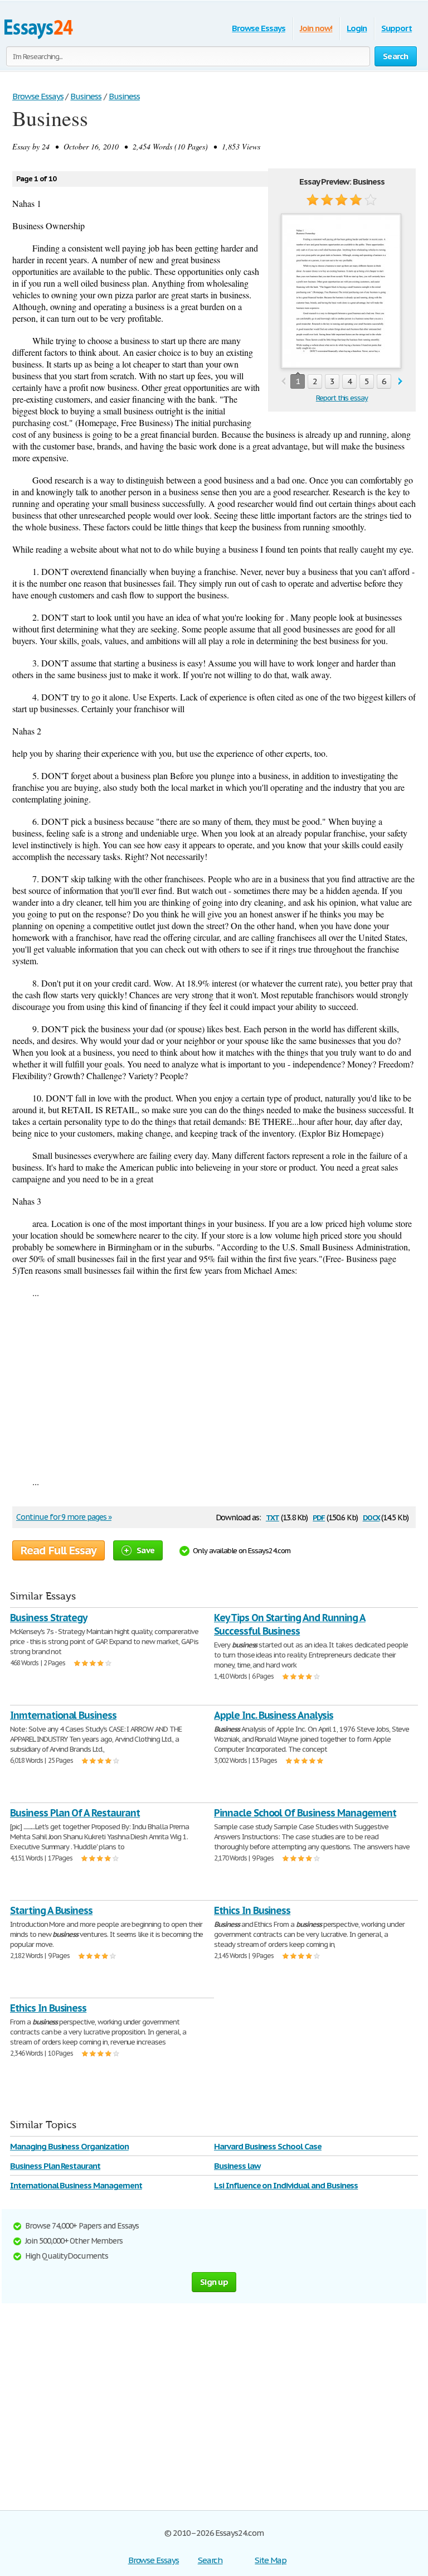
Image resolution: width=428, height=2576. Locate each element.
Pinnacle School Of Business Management (305, 1813)
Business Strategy (48, 1618)
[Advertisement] (214, 1387)
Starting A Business (51, 1910)
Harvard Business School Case (268, 2146)
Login (357, 28)
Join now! (316, 28)
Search (210, 2560)
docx (371, 1517)
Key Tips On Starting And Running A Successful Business (290, 1624)
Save (145, 1550)
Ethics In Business (252, 1910)
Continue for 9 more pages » (64, 1517)
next (400, 382)
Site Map (271, 2560)
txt (273, 1517)
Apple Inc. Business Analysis (274, 1715)
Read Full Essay (59, 1550)
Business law (237, 2166)
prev (283, 382)
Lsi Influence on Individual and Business (286, 2185)
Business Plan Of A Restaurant (75, 1813)
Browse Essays (258, 28)
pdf (319, 1517)
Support (397, 28)
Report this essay (342, 398)
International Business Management (76, 2185)
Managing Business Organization (69, 2146)
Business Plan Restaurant (55, 2166)
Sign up (214, 2282)
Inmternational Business (63, 1715)
